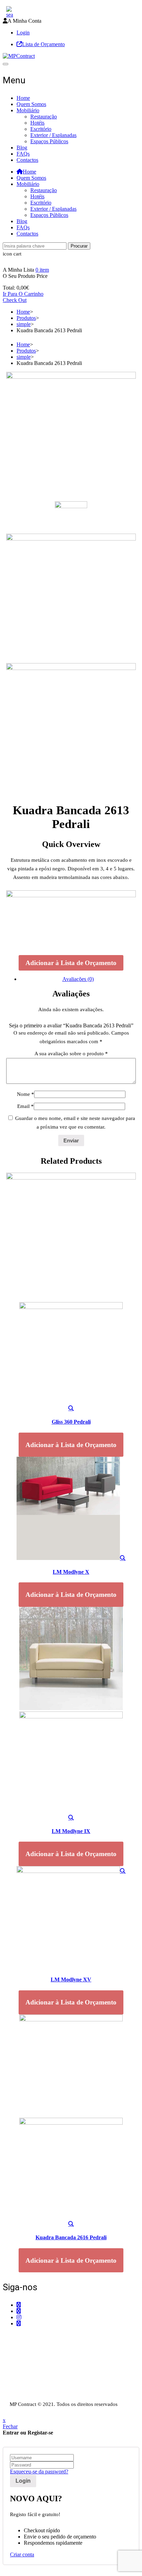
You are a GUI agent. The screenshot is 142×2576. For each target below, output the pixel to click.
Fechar (10, 2426)
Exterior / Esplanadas (53, 135)
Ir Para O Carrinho (23, 294)
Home (23, 98)
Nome (26, 1094)
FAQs (23, 154)
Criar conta (22, 2554)
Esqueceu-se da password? (39, 2472)
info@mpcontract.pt (38, 2362)
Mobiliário (28, 110)
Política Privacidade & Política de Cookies (49, 2384)
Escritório (41, 129)
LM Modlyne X (71, 1572)
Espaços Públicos (49, 141)
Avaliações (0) (78, 979)
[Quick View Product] (71, 1408)
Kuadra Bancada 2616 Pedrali (71, 2237)
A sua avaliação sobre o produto (71, 1054)
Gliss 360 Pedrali (71, 1422)
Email (26, 1106)
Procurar (79, 246)
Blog (22, 148)
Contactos (27, 160)
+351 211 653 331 (41, 2337)
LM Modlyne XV (71, 1980)
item (42, 270)
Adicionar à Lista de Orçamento (71, 963)
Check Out (15, 300)
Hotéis (37, 123)
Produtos (26, 318)
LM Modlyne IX (71, 1831)
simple (24, 324)
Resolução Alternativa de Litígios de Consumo (53, 2391)
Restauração (44, 117)
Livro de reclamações (26, 2397)
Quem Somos (31, 104)
